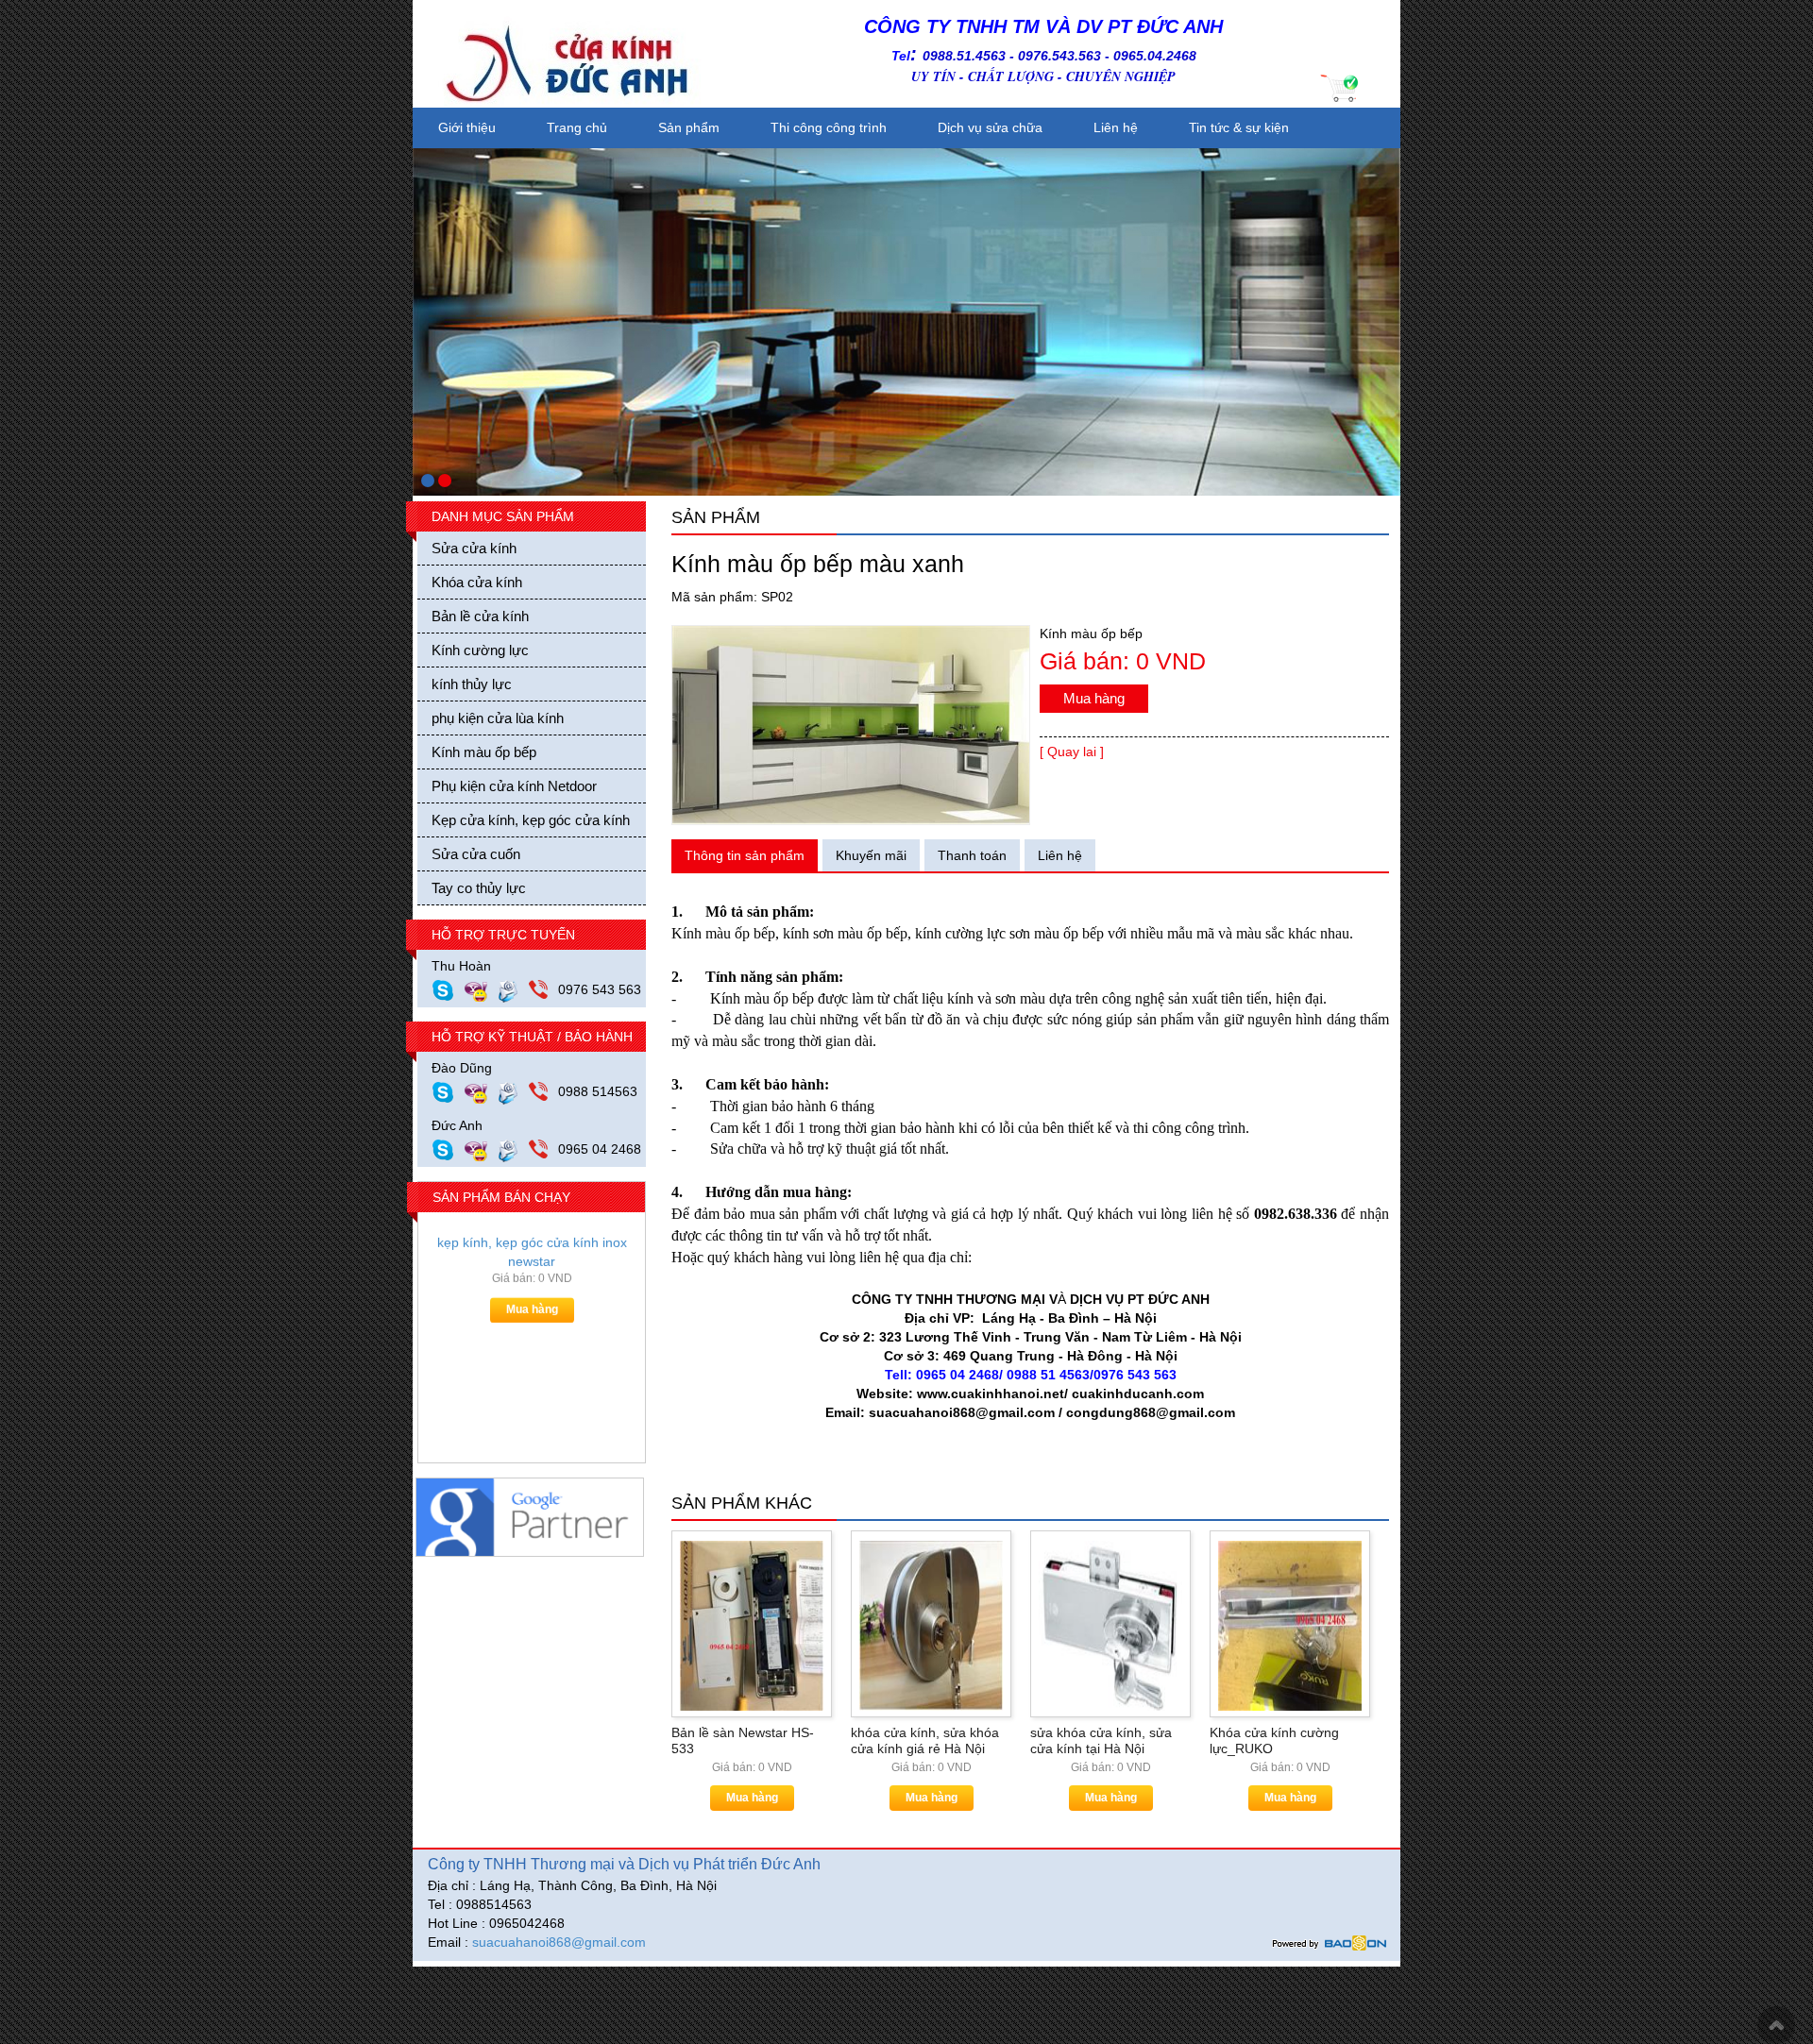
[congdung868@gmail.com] (513, 1091)
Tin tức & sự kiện (1239, 127)
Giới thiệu (467, 127)
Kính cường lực (480, 650)
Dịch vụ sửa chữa (990, 127)
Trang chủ (577, 127)
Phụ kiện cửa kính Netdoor (514, 786)
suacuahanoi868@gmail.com (559, 1942)
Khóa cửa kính (477, 582)
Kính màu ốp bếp (484, 752)
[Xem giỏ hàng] (1341, 87)
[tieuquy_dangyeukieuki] (481, 989)
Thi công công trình (829, 127)
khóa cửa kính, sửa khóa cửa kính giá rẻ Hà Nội (925, 1740)
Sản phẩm (689, 127)
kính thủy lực (472, 684)
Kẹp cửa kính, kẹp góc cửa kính (531, 820)
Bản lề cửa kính (480, 616)
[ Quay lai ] (1072, 752)
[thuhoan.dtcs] (448, 989)
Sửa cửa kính (474, 548)
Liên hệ (1116, 127)
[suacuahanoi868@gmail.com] (513, 1149)
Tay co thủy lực (479, 888)
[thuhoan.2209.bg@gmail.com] (513, 989)
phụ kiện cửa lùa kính (498, 718)
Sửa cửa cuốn (476, 854)
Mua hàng (532, 1321)
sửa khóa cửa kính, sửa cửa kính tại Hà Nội (1101, 1740)
